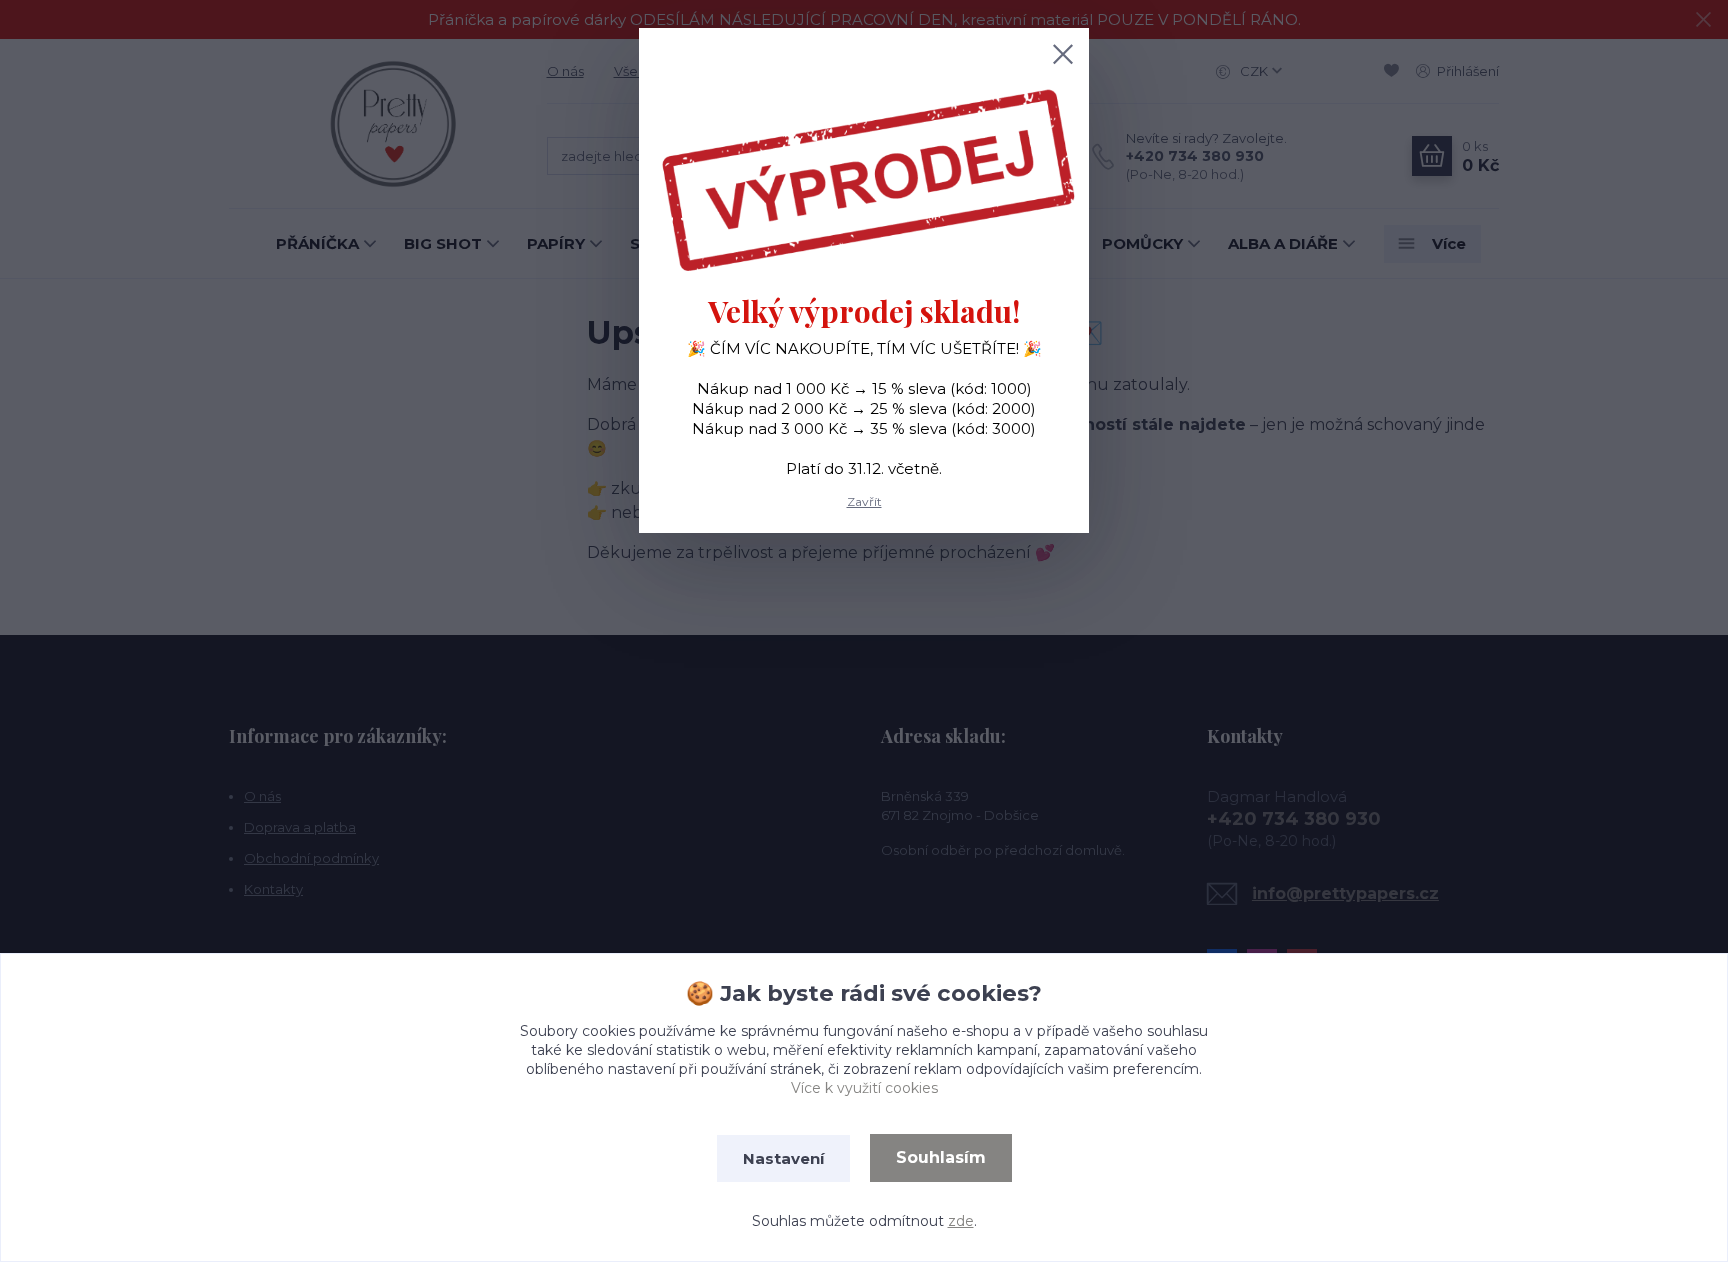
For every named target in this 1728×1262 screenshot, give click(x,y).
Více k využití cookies (864, 1088)
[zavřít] (1063, 54)
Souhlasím (941, 1157)
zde (961, 1221)
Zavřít (864, 501)
